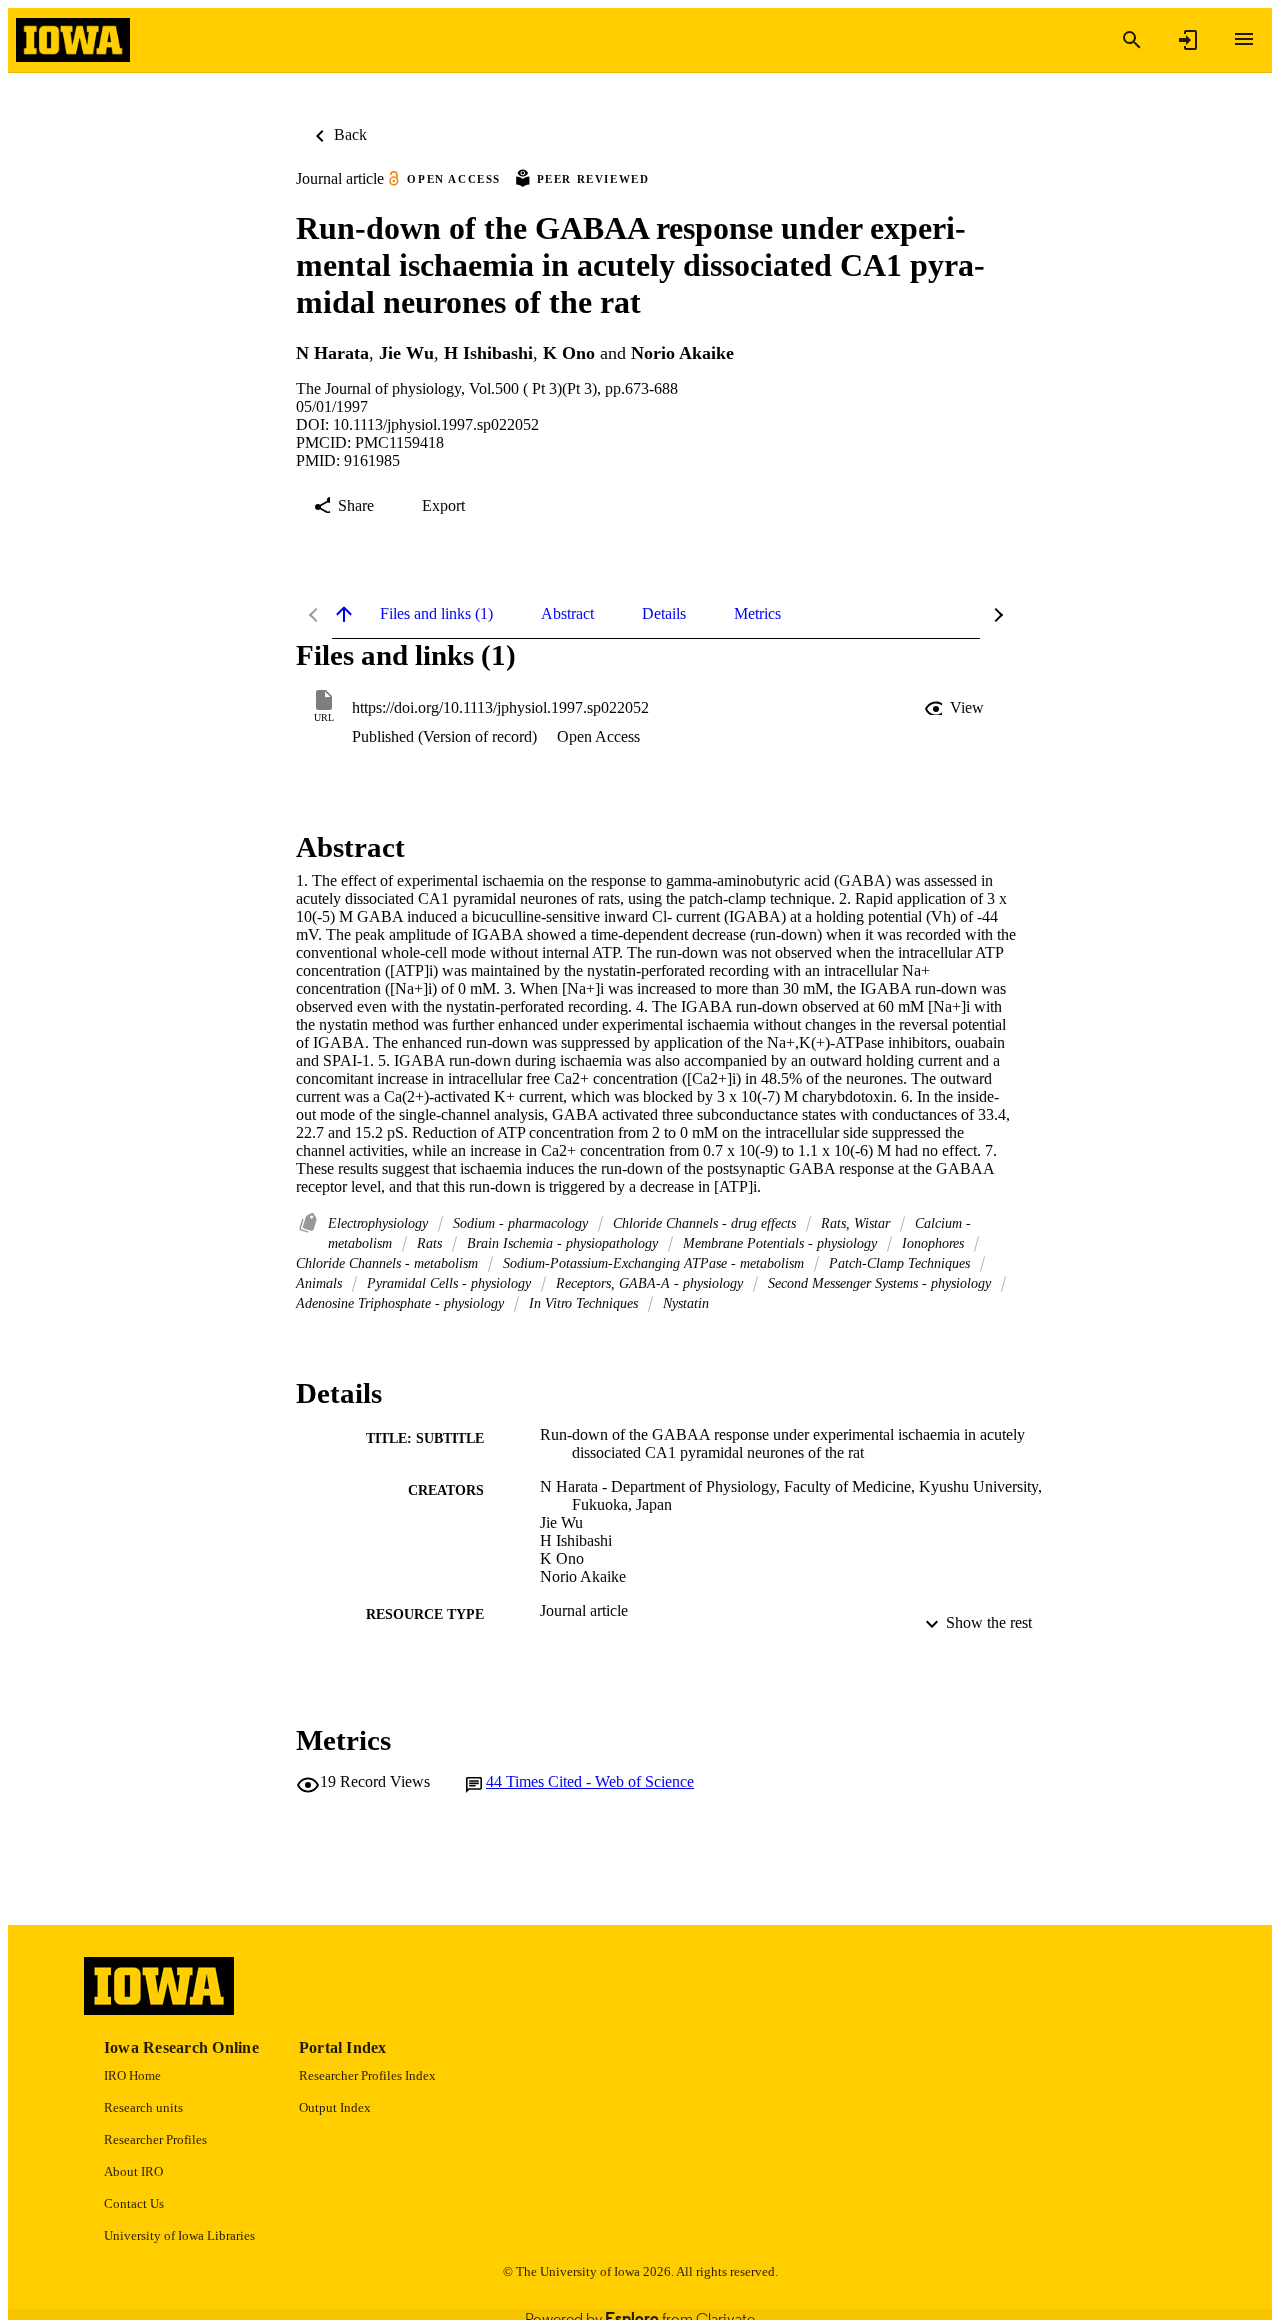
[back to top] (344, 614)
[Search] (1132, 40)
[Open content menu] (1244, 39)
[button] (956, 708)
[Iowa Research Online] (73, 40)
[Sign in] (1188, 40)
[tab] (436, 614)
